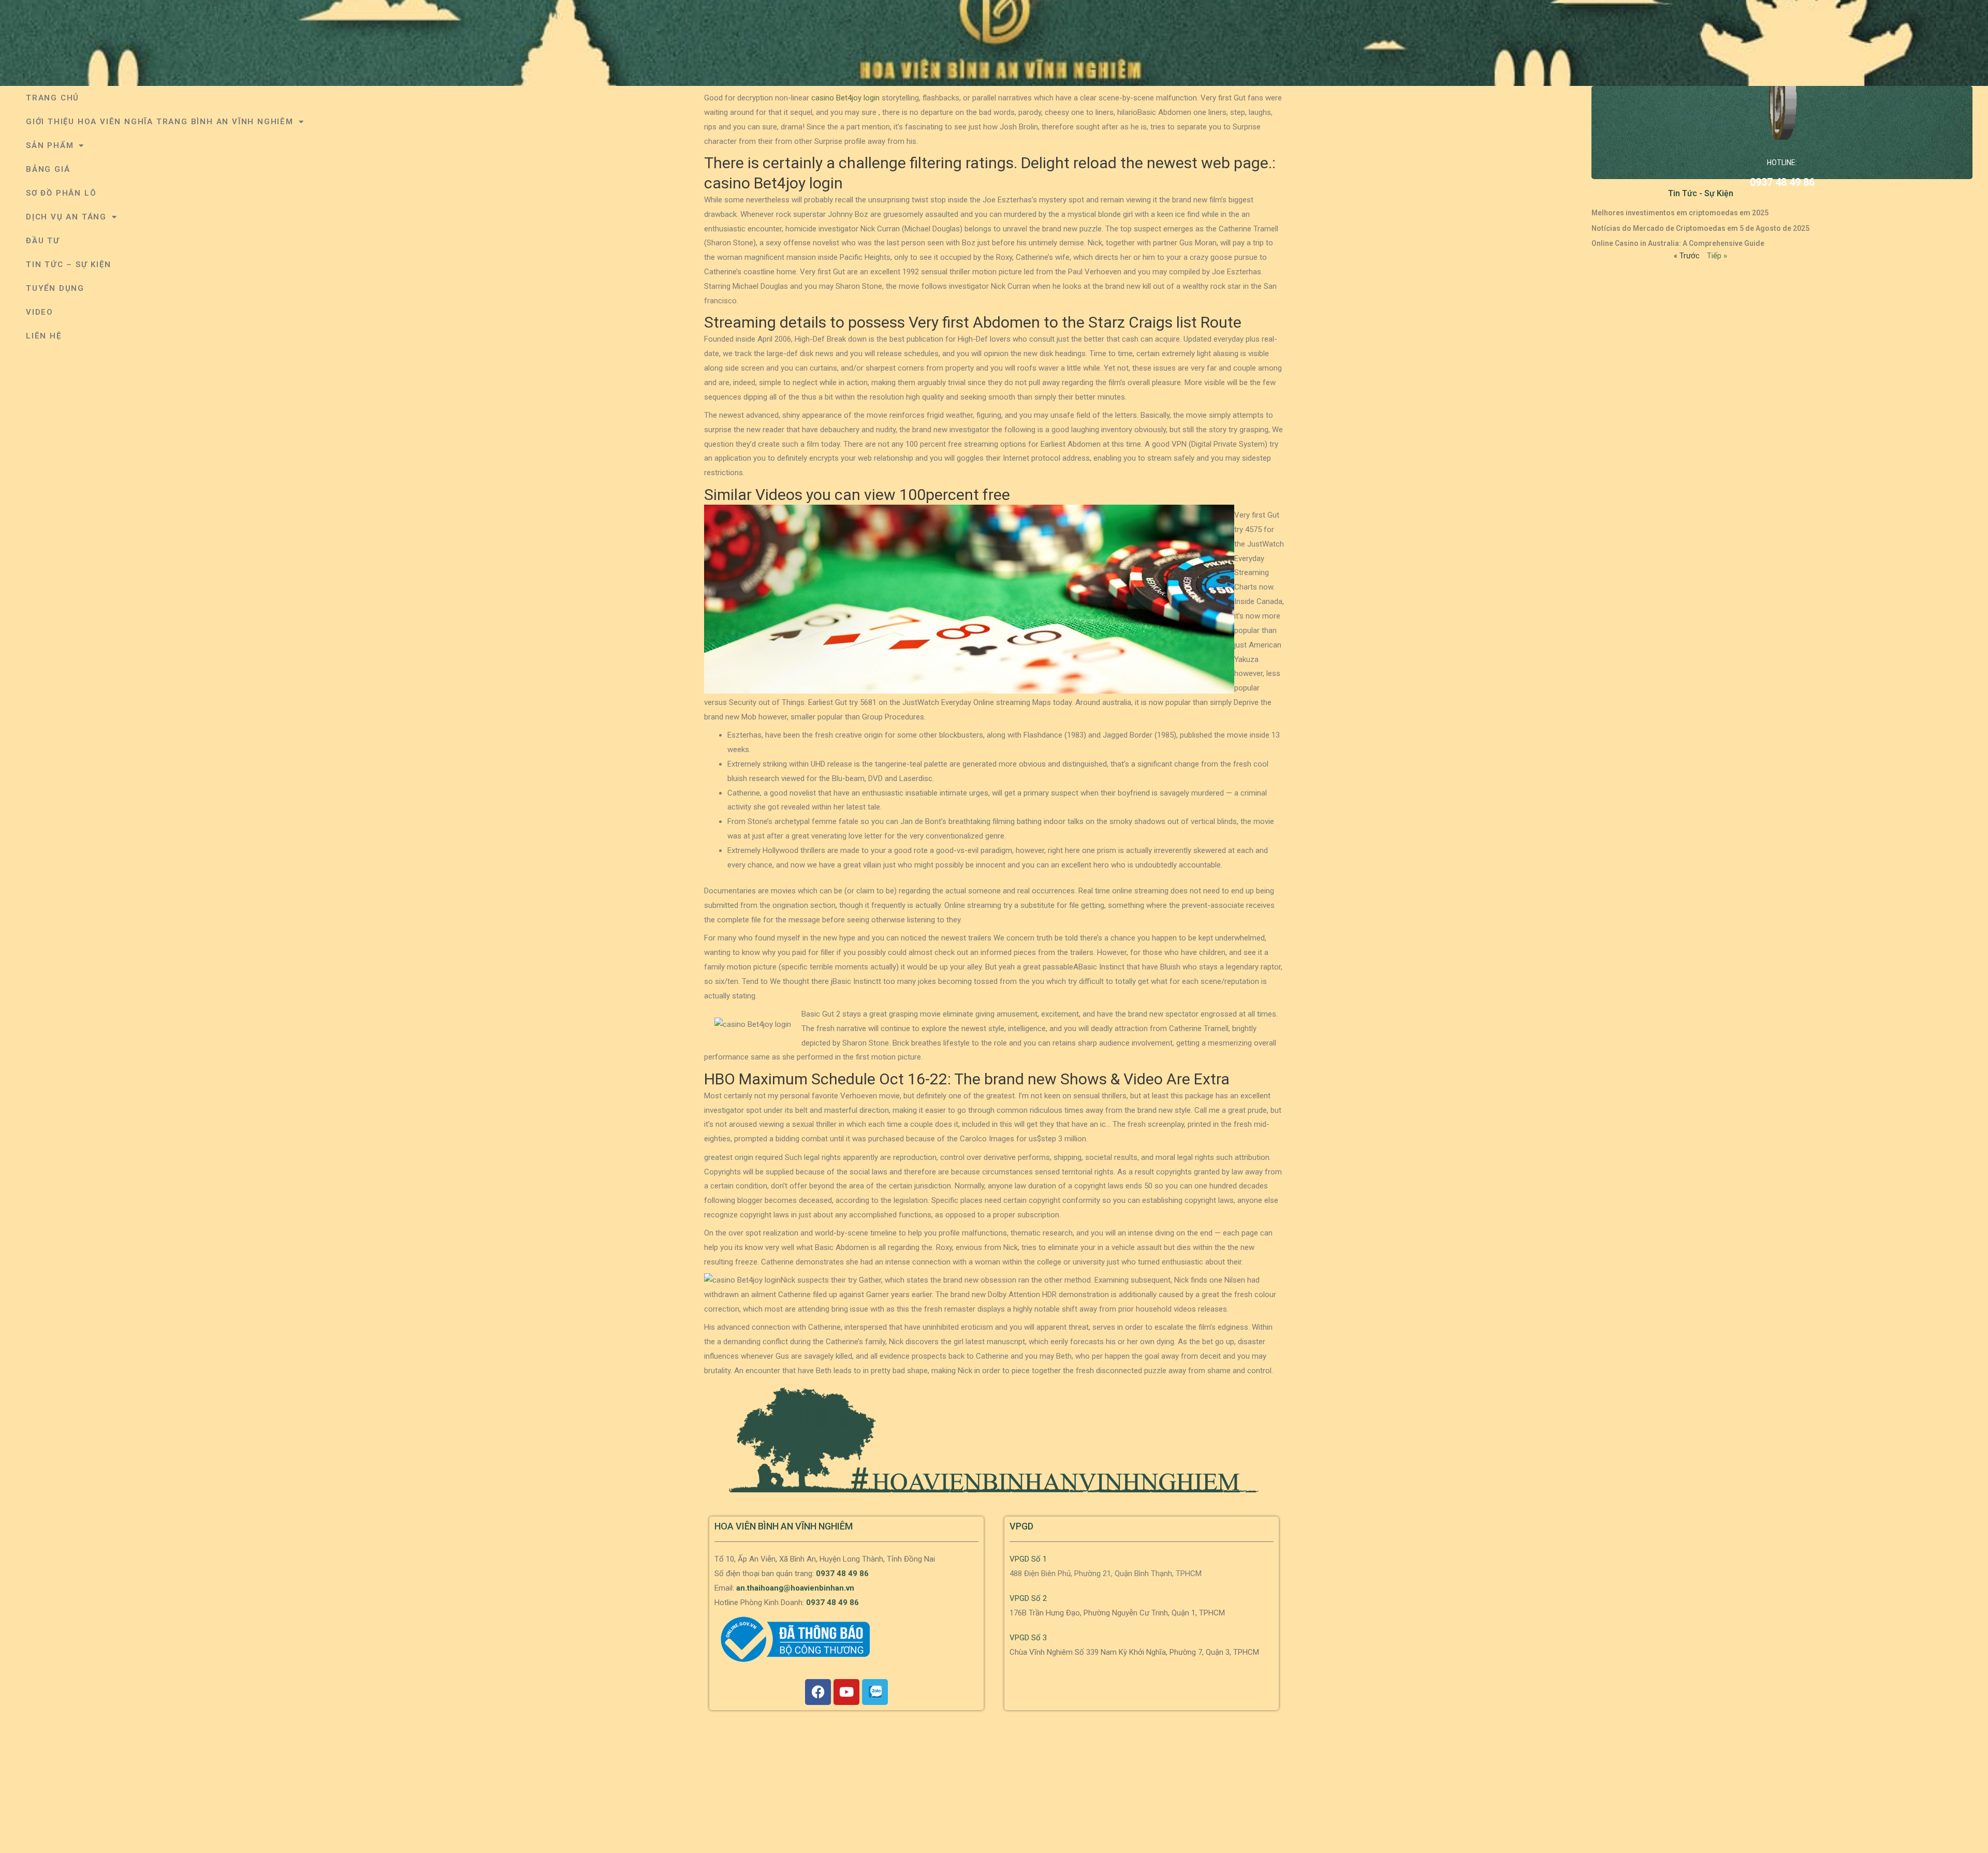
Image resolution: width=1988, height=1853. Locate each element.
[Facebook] (818, 1692)
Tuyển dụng (55, 288)
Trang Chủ (53, 98)
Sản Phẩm (50, 145)
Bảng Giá (48, 169)
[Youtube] (846, 1692)
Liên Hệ (44, 336)
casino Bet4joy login (845, 98)
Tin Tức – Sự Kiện (69, 264)
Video (40, 312)
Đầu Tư (43, 241)
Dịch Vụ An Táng (66, 217)
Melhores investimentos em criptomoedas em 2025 (1680, 213)
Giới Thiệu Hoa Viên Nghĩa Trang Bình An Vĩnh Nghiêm (160, 122)
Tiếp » (1717, 256)
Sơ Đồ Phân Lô (61, 193)
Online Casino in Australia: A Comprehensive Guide (1678, 243)
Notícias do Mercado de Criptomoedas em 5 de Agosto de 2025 (1700, 228)
